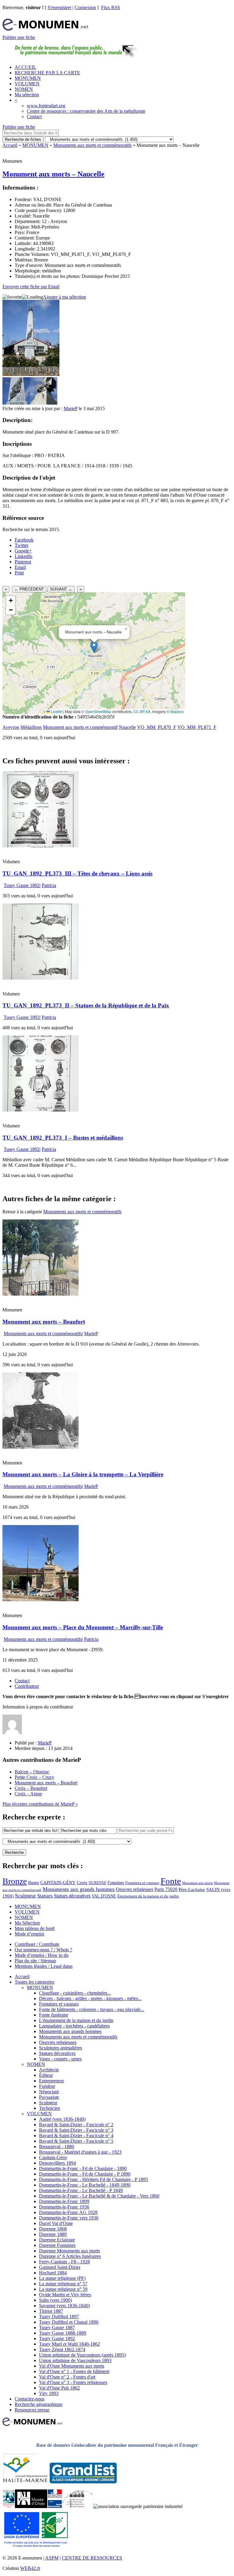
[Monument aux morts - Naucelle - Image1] (16, 403)
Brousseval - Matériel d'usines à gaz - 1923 (80, 2152)
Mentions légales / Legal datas (44, 1966)
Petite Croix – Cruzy (34, 1777)
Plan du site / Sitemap (35, 1961)
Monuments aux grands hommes (79, 1889)
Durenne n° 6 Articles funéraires (70, 2256)
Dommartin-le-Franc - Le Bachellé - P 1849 (81, 2190)
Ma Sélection (27, 1923)
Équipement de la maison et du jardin (148, 1896)
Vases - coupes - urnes (60, 2059)
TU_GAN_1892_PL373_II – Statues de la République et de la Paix (86, 1005)
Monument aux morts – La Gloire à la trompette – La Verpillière (83, 1474)
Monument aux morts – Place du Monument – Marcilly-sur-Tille (83, 1627)
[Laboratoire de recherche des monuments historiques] (78, 2506)
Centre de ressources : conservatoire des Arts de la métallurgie (86, 111)
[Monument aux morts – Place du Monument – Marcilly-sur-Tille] (41, 1600)
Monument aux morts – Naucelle (53, 174)
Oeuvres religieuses (135, 1889)
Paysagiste (49, 2097)
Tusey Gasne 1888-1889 (63, 2333)
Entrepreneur (51, 2081)
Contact (34, 117)
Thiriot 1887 (51, 2311)
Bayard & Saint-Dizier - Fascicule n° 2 (76, 2125)
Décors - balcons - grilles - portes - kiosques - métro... (90, 1998)
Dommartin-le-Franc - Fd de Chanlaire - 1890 (83, 2168)
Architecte (49, 2070)
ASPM (52, 2558)
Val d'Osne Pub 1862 (59, 2388)
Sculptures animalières (60, 2048)
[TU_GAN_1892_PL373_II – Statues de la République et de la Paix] (41, 978)
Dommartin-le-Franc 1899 (64, 2201)
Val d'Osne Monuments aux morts (72, 2366)
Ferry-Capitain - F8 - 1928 (64, 2262)
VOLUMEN (27, 84)
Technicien (50, 2108)
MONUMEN (28, 78)
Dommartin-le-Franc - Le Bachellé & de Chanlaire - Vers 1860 (99, 2196)
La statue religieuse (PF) (62, 2278)
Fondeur (47, 2086)
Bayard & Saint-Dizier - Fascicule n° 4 (76, 2136)
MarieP (71, 408)
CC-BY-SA (142, 711)
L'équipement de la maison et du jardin (76, 2020)
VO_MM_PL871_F (197, 727)
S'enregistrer (59, 7)
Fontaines (116, 1882)
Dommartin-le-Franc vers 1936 (69, 2218)
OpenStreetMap (98, 711)
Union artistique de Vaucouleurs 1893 (75, 2360)
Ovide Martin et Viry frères (65, 2295)
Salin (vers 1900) (55, 2300)
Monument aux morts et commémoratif (80, 727)
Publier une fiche (19, 37)
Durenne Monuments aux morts (69, 2251)
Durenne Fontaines (57, 2245)
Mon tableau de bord (35, 1928)
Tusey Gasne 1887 (57, 2328)
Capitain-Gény (53, 2157)
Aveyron (11, 727)
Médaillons (31, 727)
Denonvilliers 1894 (57, 2163)
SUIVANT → (61, 589)
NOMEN (24, 89)
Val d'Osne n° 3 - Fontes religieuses (73, 2382)
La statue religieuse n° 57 (63, 2284)
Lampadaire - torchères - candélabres (74, 2026)
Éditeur (46, 2075)
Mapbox (177, 711)
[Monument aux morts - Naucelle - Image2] (44, 403)
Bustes (34, 1882)
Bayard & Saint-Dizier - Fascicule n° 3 (76, 2130)
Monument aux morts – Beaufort (44, 1322)
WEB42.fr (30, 2568)
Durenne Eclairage (57, 2240)
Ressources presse (32, 2410)
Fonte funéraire (54, 2015)
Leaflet (56, 711)
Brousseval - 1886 (57, 2147)
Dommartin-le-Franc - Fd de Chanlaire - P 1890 (85, 2174)
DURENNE (97, 1883)
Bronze (15, 1881)
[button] (94, 647)
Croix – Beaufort (31, 1788)
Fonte (171, 1881)
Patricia (49, 885)
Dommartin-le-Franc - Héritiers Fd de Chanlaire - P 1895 (94, 2179)
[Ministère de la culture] (55, 2506)
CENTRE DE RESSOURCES (92, 2558)
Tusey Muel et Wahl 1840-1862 (69, 2344)
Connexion (85, 7)
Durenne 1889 (53, 2234)
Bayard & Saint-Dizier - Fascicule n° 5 (76, 2141)
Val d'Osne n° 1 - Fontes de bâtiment (74, 2371)
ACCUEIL (25, 67)
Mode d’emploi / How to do (42, 1955)
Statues (45, 1896)
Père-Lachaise (192, 1889)
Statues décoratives (72, 1896)
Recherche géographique (39, 2404)
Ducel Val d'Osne (56, 2223)
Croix (82, 1882)
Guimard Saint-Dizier (60, 2267)
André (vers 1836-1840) (62, 2119)
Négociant (49, 2092)
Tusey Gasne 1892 (22, 885)
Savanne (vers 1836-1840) (64, 2306)
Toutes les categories (34, 1982)
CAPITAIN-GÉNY (58, 1882)
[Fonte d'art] (9, 2506)
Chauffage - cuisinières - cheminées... (75, 1993)
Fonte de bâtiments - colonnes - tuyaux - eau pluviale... (92, 2009)
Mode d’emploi (29, 1934)
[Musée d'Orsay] (31, 2506)
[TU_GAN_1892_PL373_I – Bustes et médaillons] (41, 1110)
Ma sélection (27, 95)
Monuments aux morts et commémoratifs (92, 145)
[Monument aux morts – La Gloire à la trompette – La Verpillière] (41, 1447)
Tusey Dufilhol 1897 (59, 2317)
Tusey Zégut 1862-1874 (62, 2349)
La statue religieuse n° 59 (63, 2289)
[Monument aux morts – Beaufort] (41, 1294)
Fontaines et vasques (142, 1883)
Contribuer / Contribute (37, 1944)
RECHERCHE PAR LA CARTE (47, 73)
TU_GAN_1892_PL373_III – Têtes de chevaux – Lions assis (77, 873)
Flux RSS (111, 7)
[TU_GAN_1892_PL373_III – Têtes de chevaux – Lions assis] (41, 846)
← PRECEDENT (29, 589)
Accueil (10, 145)
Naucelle (127, 727)
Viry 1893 (49, 2393)
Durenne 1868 (53, 2229)
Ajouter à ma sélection (64, 297)
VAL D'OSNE (104, 1896)
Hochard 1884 (53, 2273)
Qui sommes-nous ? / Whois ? (43, 1950)
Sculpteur (25, 1896)
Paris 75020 (166, 1889)
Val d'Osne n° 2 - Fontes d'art (67, 2377)
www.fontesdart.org (46, 106)
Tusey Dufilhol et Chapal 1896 (69, 2322)
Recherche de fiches (23, 139)
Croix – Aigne (28, 1794)
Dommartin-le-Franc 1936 (64, 2207)
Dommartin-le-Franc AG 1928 (68, 2212)
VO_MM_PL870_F (157, 727)
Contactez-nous (30, 2399)
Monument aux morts (197, 1883)
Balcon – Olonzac (32, 1772)
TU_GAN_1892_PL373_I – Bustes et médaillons (63, 1138)
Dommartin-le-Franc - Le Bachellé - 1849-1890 (85, 2185)
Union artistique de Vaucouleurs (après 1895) (82, 2355)
